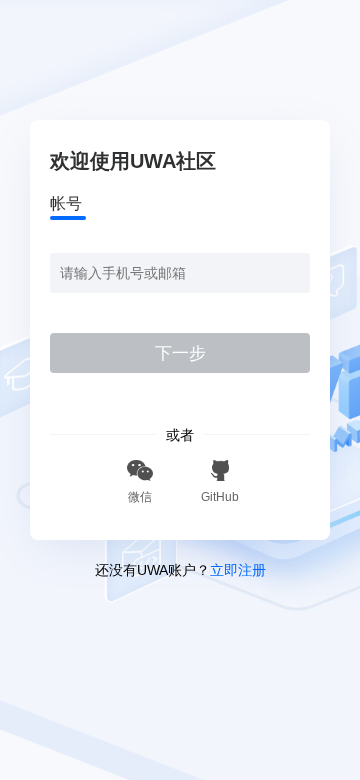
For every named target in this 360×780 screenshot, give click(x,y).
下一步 (180, 353)
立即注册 (238, 570)
